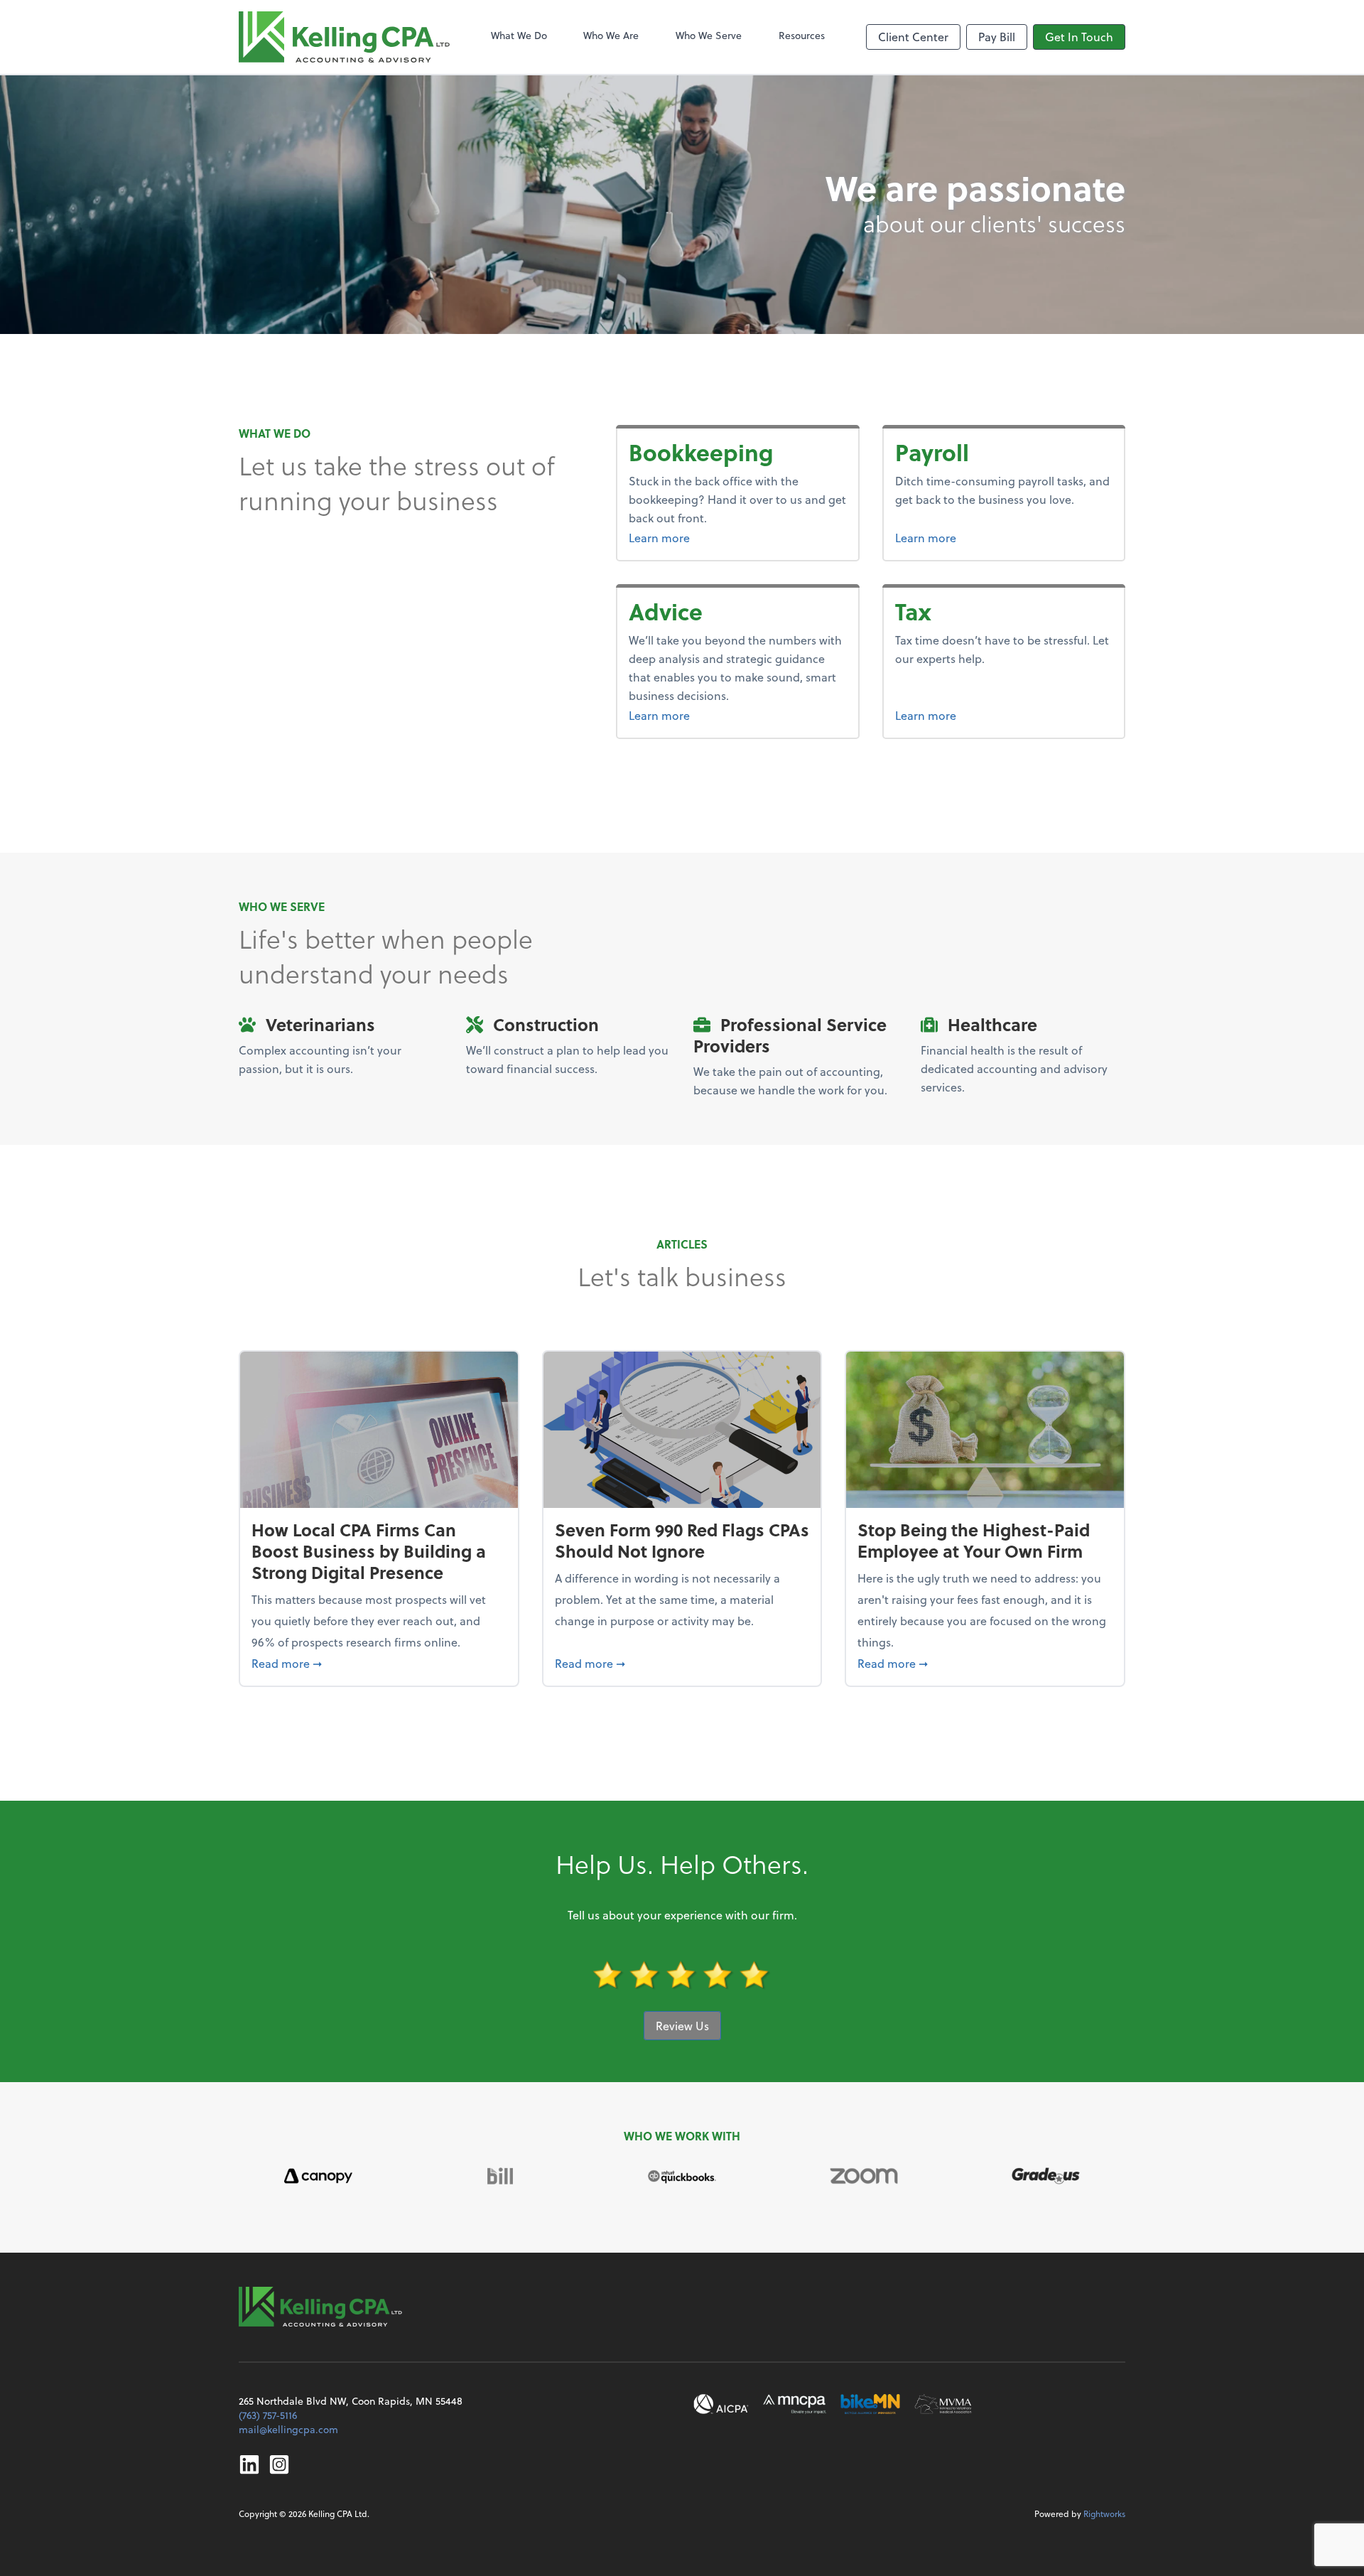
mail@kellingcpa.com (288, 2429)
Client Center (913, 37)
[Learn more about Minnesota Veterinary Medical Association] (943, 2404)
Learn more (713, 537)
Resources (802, 35)
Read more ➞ (379, 1663)
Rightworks (1104, 2513)
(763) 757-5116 (268, 2415)
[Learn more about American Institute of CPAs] (721, 2404)
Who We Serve (709, 35)
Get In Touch (1079, 37)
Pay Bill (997, 37)
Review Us (682, 2026)
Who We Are (611, 35)
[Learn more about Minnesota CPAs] (795, 2404)
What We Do (519, 35)
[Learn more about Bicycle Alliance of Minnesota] (870, 2404)
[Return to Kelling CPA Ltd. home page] (344, 37)
